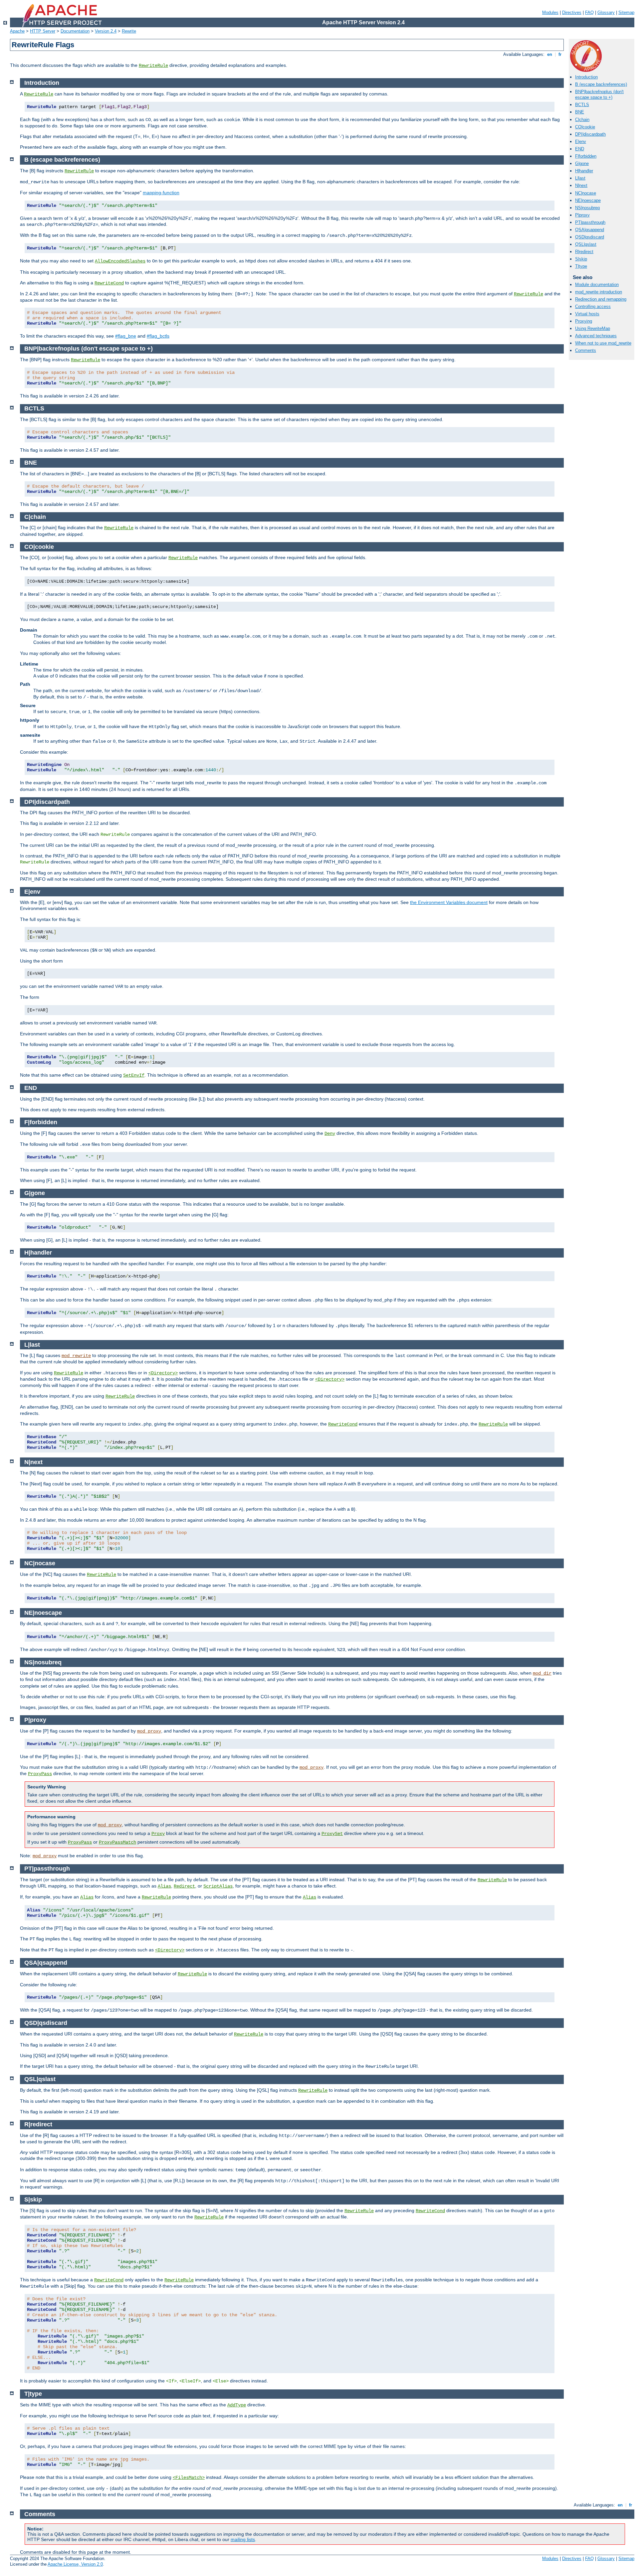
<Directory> (163, 1373)
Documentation (75, 31)
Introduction (586, 77)
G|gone (582, 163)
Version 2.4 (106, 31)
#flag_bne (126, 336)
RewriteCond (109, 283)
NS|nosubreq (587, 208)
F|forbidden (586, 156)
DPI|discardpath (590, 134)
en (550, 54)
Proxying (584, 321)
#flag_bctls (158, 336)
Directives (572, 12)
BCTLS (582, 105)
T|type (581, 266)
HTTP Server (43, 31)
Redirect (184, 1886)
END (580, 149)
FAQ (589, 12)
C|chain (582, 120)
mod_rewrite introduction (599, 292)
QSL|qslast (586, 244)
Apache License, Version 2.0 (75, 2564)
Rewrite (129, 31)
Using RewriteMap (593, 328)
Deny (330, 1134)
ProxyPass (40, 1774)
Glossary (606, 12)
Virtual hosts (587, 314)
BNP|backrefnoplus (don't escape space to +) (599, 94)
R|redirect (584, 252)
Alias (164, 1886)
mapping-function (161, 193)
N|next (581, 185)
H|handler (584, 171)
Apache (17, 31)
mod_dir (542, 1673)
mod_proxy (149, 1731)
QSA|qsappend (590, 230)
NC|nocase (586, 193)
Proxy (158, 1834)
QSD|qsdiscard (590, 237)
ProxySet (332, 1834)
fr (560, 54)
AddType (237, 2405)
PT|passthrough (590, 222)
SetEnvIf (134, 1075)
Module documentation (597, 285)
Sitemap (626, 12)
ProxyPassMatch (117, 1842)
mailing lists (243, 2539)
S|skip (581, 259)
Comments (586, 350)
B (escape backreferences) (601, 84)
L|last (580, 178)
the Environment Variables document (449, 902)
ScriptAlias (218, 1886)
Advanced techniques (596, 336)
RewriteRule (153, 66)
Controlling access (593, 306)
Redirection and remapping (601, 299)
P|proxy (582, 215)
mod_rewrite (76, 1356)
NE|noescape (588, 200)
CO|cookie (585, 127)
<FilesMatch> (189, 2478)
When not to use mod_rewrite (603, 343)
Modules (550, 12)
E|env (581, 142)
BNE (580, 112)
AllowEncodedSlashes (120, 261)
